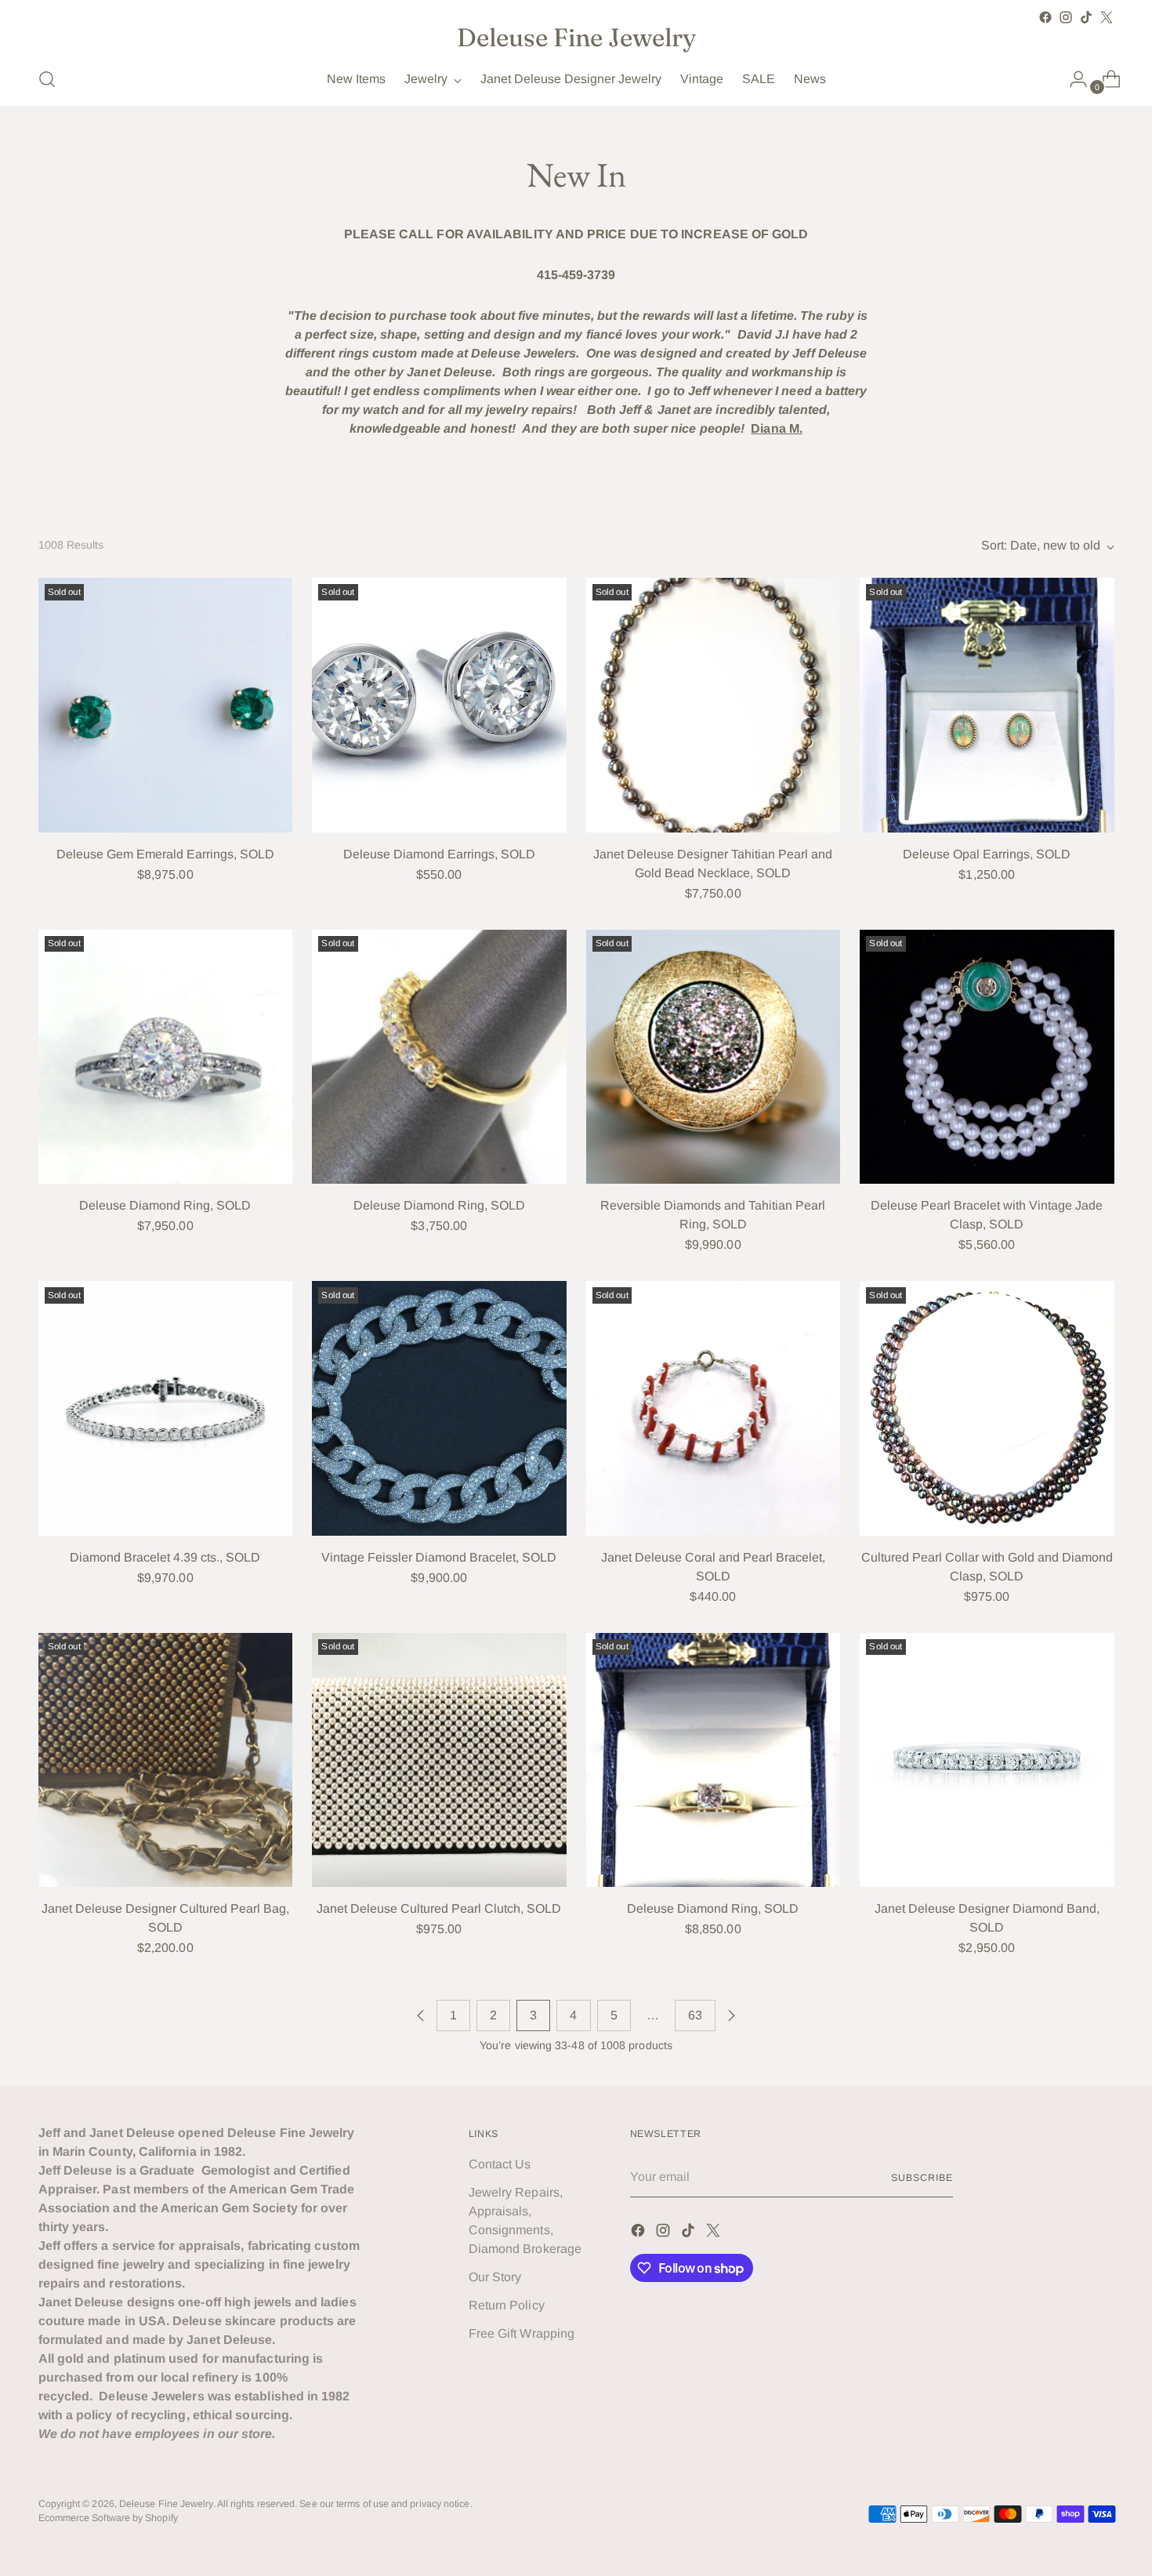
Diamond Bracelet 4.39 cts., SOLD (165, 1557)
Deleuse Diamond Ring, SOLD (165, 1205)
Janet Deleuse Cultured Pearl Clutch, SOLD (439, 1908)
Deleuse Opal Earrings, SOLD (987, 854)
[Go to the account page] (1072, 79)
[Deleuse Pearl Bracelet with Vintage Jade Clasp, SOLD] (987, 1057)
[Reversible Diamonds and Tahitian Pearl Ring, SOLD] (714, 1057)
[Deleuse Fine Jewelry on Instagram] (1066, 17)
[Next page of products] (731, 2015)
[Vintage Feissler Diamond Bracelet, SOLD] (439, 1408)
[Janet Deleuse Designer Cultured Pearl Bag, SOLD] (166, 1760)
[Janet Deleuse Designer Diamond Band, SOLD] (987, 1760)
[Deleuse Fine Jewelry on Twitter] (1107, 17)
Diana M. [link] (777, 428)
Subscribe (922, 2178)
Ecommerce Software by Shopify (108, 2518)
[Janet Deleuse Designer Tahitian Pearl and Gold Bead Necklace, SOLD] (714, 705)
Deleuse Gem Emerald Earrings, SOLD (165, 854)
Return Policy (507, 2305)
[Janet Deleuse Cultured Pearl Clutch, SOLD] (439, 1760)
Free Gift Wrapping (522, 2333)
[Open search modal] (47, 79)
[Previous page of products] (421, 2015)
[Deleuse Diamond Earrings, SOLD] (439, 705)
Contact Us (500, 2164)
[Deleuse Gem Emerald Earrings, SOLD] (166, 705)
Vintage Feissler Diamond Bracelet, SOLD (439, 1557)
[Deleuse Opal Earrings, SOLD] (987, 705)
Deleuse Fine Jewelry (166, 2504)
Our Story (495, 2277)
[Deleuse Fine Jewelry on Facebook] (1045, 17)
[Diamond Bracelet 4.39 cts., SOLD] (166, 1408)
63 (695, 2015)
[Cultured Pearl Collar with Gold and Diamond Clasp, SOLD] (987, 1408)
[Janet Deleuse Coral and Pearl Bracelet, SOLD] (714, 1408)
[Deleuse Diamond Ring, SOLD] (166, 1057)
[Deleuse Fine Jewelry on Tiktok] (1086, 17)
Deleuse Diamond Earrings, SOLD (439, 854)
